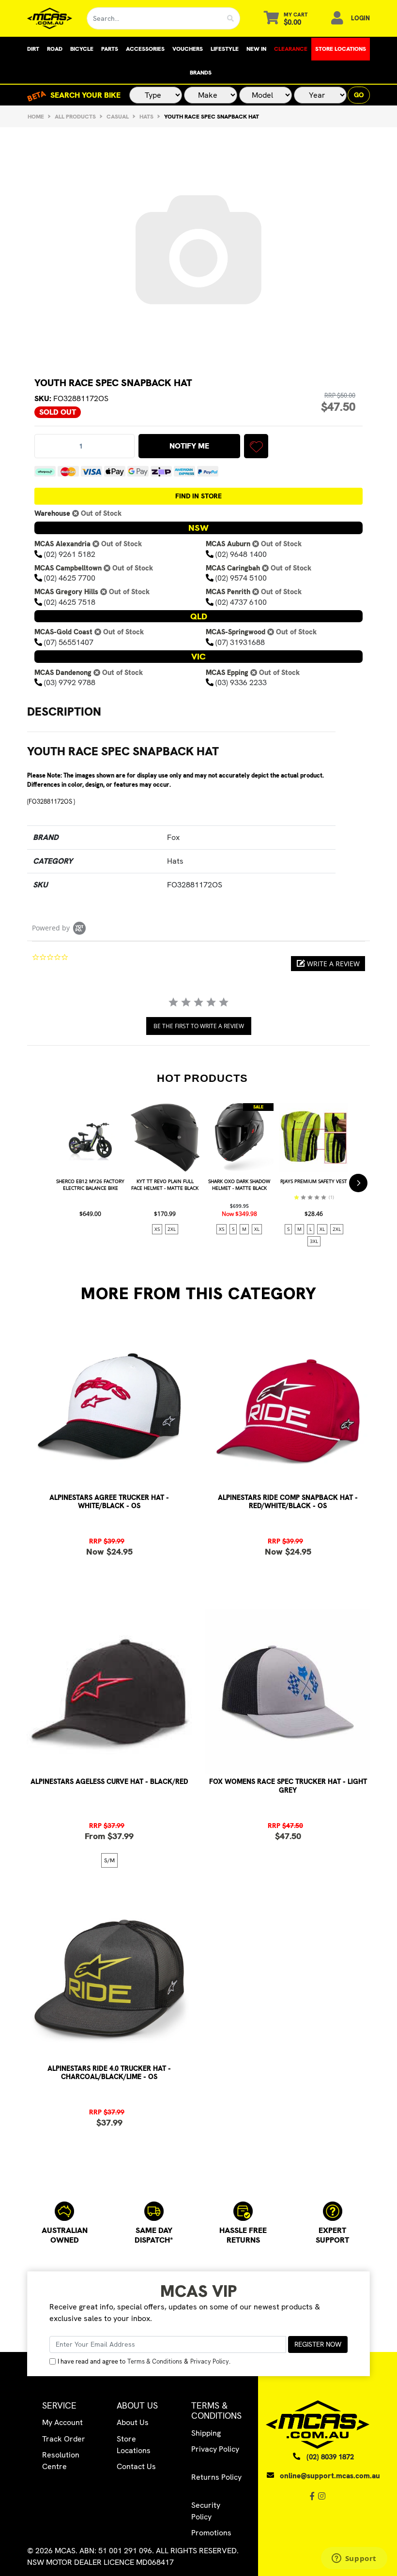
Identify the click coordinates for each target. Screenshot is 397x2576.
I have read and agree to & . (144, 2361)
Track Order (64, 2439)
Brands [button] (201, 73)
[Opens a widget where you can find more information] (354, 2559)
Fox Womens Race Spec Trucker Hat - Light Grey (288, 1786)
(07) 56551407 (69, 642)
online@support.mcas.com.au (330, 2476)
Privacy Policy (210, 2361)
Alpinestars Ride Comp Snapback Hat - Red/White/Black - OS (288, 1502)
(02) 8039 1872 (330, 2457)
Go (359, 95)
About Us (133, 2422)
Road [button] (55, 49)
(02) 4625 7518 (70, 602)
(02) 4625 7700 (70, 578)
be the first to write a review (199, 1026)
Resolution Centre (61, 2461)
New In (256, 49)
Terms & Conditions (155, 2361)
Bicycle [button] (82, 49)
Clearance (291, 49)
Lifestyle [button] (225, 49)
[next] (358, 1183)
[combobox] (154, 18)
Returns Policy (216, 2477)
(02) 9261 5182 (70, 554)
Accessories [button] (145, 49)
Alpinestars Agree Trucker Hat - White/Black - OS (109, 1502)
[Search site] (231, 18)
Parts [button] (110, 49)
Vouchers (188, 49)
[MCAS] (50, 18)
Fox (173, 837)
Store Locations (341, 49)
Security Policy (206, 2511)
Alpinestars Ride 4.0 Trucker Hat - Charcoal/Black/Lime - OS (109, 2073)
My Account (62, 2422)
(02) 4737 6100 (241, 602)
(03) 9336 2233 (241, 682)
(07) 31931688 (240, 642)
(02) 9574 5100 (241, 578)
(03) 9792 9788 (70, 682)
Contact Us (136, 2466)
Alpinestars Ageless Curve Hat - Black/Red (109, 1782)
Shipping (206, 2433)
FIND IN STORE (198, 496)
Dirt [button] (33, 49)
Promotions (211, 2533)
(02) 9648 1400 (241, 554)
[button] (256, 446)
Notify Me (189, 446)
